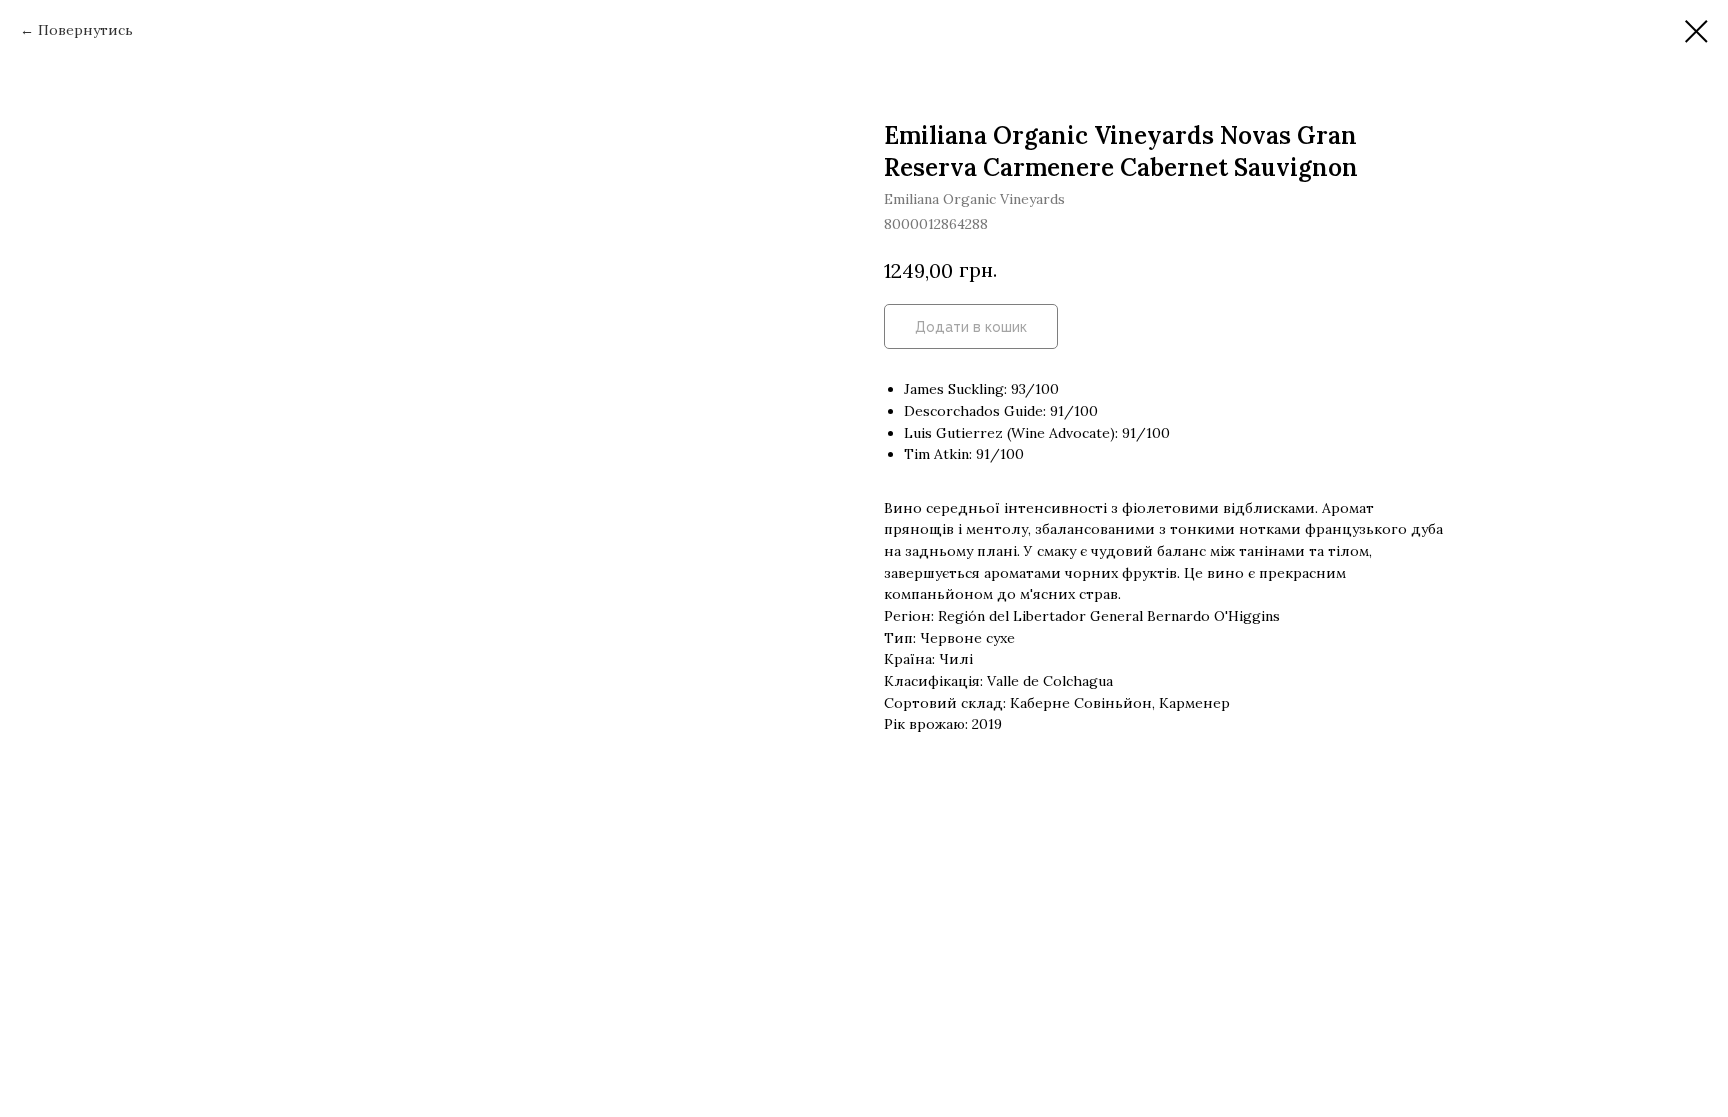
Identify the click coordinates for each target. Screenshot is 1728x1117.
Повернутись (85, 30)
